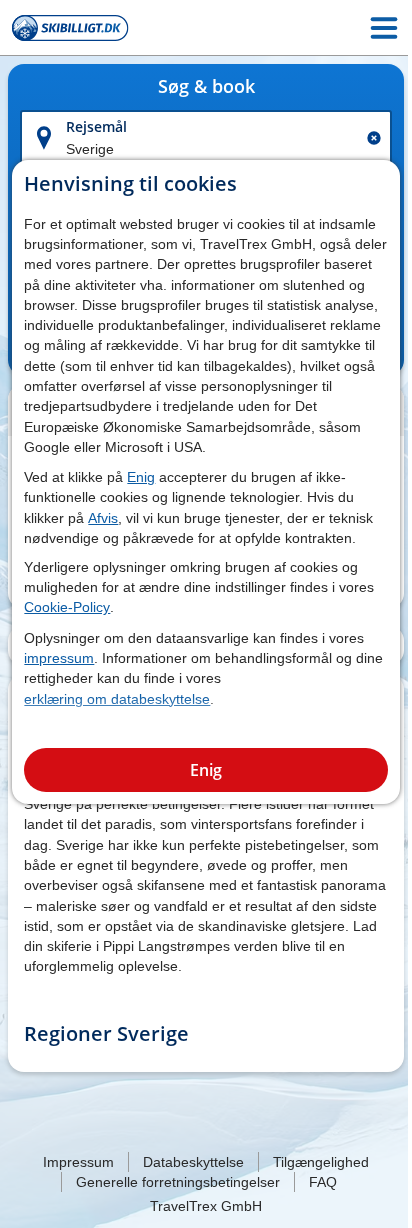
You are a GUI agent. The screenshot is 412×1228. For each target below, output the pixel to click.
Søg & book (206, 87)
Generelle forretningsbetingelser (178, 1182)
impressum (59, 658)
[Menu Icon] (384, 28)
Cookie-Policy (67, 607)
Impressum (78, 1162)
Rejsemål (96, 126)
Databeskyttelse (193, 1162)
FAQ (323, 1182)
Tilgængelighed (321, 1162)
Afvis (103, 518)
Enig (141, 477)
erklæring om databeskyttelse (117, 699)
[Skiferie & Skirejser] (70, 28)
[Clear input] (374, 138)
